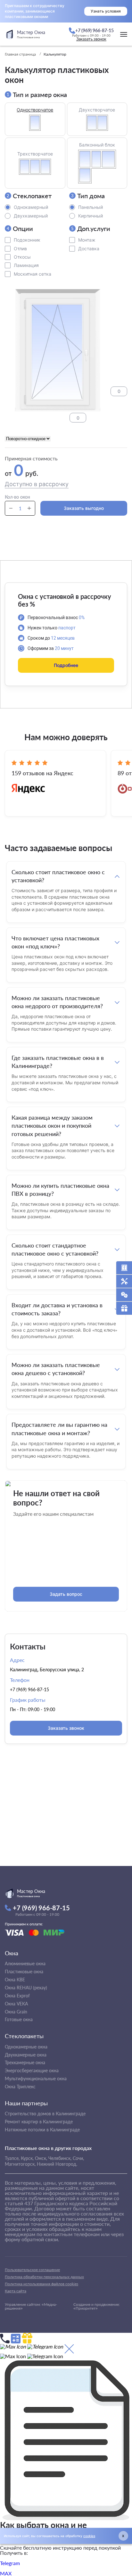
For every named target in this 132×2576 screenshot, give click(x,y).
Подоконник (27, 240)
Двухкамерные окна (26, 2055)
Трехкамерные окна (25, 2062)
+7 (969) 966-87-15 (29, 1689)
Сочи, (78, 2158)
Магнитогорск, (20, 2164)
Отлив (20, 249)
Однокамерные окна (26, 2047)
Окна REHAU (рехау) (26, 1988)
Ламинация (26, 265)
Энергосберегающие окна (32, 2070)
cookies (89, 2536)
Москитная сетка (33, 274)
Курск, (27, 2158)
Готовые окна (19, 2019)
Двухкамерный (31, 216)
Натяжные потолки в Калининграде (42, 2130)
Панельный (91, 207)
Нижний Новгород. (57, 2164)
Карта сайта (16, 2291)
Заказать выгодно (84, 508)
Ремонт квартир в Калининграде (39, 2122)
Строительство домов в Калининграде (45, 2114)
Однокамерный (31, 207)
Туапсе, (12, 2158)
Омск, (41, 2158)
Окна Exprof (17, 1996)
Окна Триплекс (20, 2087)
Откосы (22, 257)
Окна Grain (16, 2012)
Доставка (89, 249)
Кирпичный (91, 216)
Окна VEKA (16, 2004)
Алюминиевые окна (25, 1963)
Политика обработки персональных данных (44, 2277)
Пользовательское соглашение (32, 2270)
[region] (66, 1165)
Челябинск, (60, 2158)
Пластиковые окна (24, 1972)
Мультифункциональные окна (36, 2079)
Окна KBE (15, 1980)
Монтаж (87, 240)
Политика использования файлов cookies (41, 2284)
